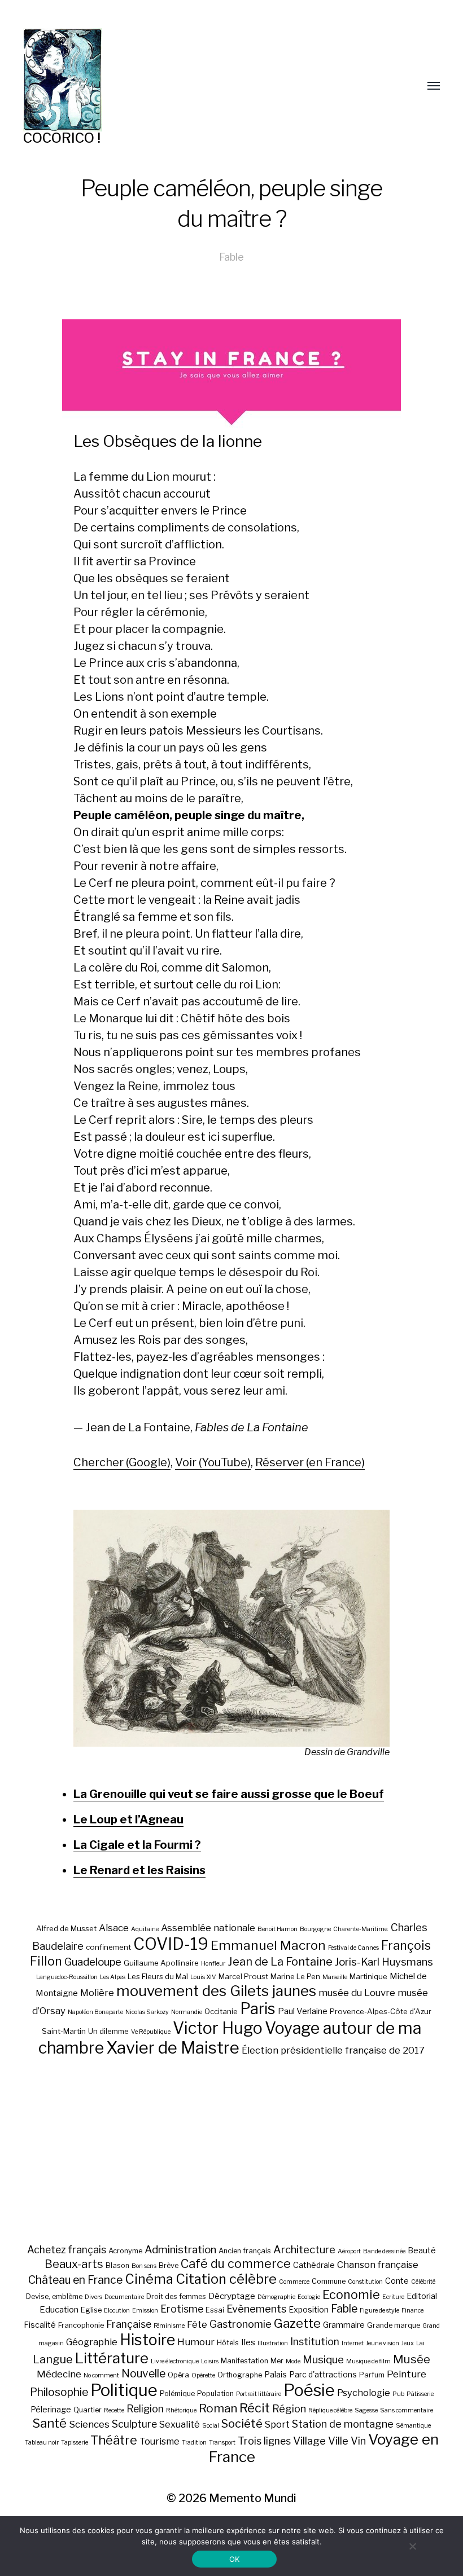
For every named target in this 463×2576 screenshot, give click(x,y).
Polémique (177, 2393)
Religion (145, 2409)
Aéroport (349, 2251)
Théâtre (114, 2440)
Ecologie (309, 2297)
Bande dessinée (384, 2251)
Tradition (194, 2443)
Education (59, 2309)
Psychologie (364, 2393)
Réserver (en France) (310, 1462)
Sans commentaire (407, 2410)
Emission (145, 2311)
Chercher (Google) (122, 1462)
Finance (412, 2311)
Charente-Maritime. (361, 1929)
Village (309, 2441)
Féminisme (169, 2326)
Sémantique (413, 2426)
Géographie (92, 2342)
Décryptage (232, 2296)
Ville (338, 2441)
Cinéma (149, 2279)
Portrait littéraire (259, 2394)
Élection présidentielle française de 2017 (333, 2050)
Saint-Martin (64, 2031)
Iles (248, 2342)
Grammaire (344, 2325)
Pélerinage (51, 2409)
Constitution (365, 2282)
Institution (315, 2342)
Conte (397, 2281)
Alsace (114, 1928)
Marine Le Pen (295, 1976)
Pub (398, 2394)
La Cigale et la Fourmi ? (137, 1845)
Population (215, 2393)
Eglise (91, 2310)
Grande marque (394, 2325)
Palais (276, 2374)
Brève (169, 2265)
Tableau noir (42, 2443)
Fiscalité (40, 2325)
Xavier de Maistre (173, 2048)
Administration (180, 2250)
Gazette (297, 2323)
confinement (108, 1947)
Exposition (309, 2309)
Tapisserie (75, 2443)
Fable (231, 257)
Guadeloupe (93, 1962)
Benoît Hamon (278, 1929)
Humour (196, 2342)
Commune (329, 2281)
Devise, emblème (54, 2296)
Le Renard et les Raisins (139, 1870)
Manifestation (244, 2361)
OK (235, 2559)
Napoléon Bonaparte (95, 2012)
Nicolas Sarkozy (147, 2012)
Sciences (89, 2424)
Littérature (112, 2358)
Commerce (294, 2282)
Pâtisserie (420, 2394)
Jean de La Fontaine (280, 1962)
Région (289, 2408)
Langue (53, 2359)
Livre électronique (175, 2361)
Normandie (187, 2012)
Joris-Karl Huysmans (384, 1962)
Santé (49, 2423)
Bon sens (144, 2266)
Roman (218, 2408)
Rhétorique (181, 2410)
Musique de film (368, 2361)
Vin (358, 2441)
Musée (412, 2359)
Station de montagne (343, 2424)
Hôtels (228, 2343)
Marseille (335, 1977)
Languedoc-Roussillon (67, 1977)
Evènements (256, 2309)
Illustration (273, 2343)
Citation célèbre (226, 2279)
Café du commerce (236, 2263)
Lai (420, 2343)
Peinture (407, 2374)
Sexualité (180, 2424)
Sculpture (134, 2424)
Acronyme (125, 2251)
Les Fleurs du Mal (158, 1976)
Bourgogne (315, 1929)
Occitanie (221, 2011)
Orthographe (240, 2375)
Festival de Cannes (353, 1948)
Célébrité (423, 2282)
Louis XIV (203, 1977)
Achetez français (67, 2250)
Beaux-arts (74, 2264)
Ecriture (393, 2297)
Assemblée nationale (208, 1928)
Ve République (151, 2032)
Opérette (203, 2375)
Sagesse (366, 2410)
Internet (353, 2343)
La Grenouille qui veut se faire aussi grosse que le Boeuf (229, 1794)
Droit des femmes (176, 2296)
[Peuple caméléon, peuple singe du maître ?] (231, 1628)
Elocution (117, 2311)
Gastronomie (241, 2324)
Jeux (408, 2343)
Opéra (178, 2375)
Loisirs (210, 2361)
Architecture (304, 2250)
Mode (293, 2361)
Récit (255, 2408)
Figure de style (379, 2311)
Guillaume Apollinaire (161, 1963)
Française (129, 2324)
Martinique (368, 1976)
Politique (124, 2390)
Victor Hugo (218, 2028)
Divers (93, 2297)
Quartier (88, 2410)
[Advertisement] (231, 2150)
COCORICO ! (62, 138)
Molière (97, 1993)
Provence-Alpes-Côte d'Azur (381, 2011)
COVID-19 (171, 1944)
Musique (323, 2360)
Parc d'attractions (323, 2374)
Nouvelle (143, 2373)
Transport (222, 2443)
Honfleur (213, 1964)
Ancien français (245, 2251)
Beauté (422, 2250)
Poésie (309, 2390)
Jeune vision (383, 2343)
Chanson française (378, 2265)
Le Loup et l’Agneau (128, 1819)
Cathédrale (314, 2265)
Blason (117, 2265)
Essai (215, 2310)
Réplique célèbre (330, 2410)
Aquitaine (145, 1929)
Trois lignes (264, 2441)
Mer (277, 2361)
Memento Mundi (253, 2498)
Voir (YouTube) (213, 1462)
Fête (197, 2324)
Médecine (59, 2374)
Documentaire (124, 2297)
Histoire (147, 2340)
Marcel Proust (243, 1976)
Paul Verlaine (303, 2011)
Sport (277, 2424)
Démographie (276, 2297)
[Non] (412, 2546)
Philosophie (59, 2392)
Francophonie (81, 2325)
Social (211, 2426)
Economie (351, 2294)
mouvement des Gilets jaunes (216, 1991)
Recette (114, 2410)
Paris (258, 2009)
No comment (101, 2375)
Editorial (422, 2296)
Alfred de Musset (66, 1928)
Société (242, 2424)
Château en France (75, 2280)
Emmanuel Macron (268, 1945)
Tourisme (160, 2441)
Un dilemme (108, 2031)
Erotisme (182, 2309)
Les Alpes (113, 1977)
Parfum (372, 2375)
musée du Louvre (357, 1993)
